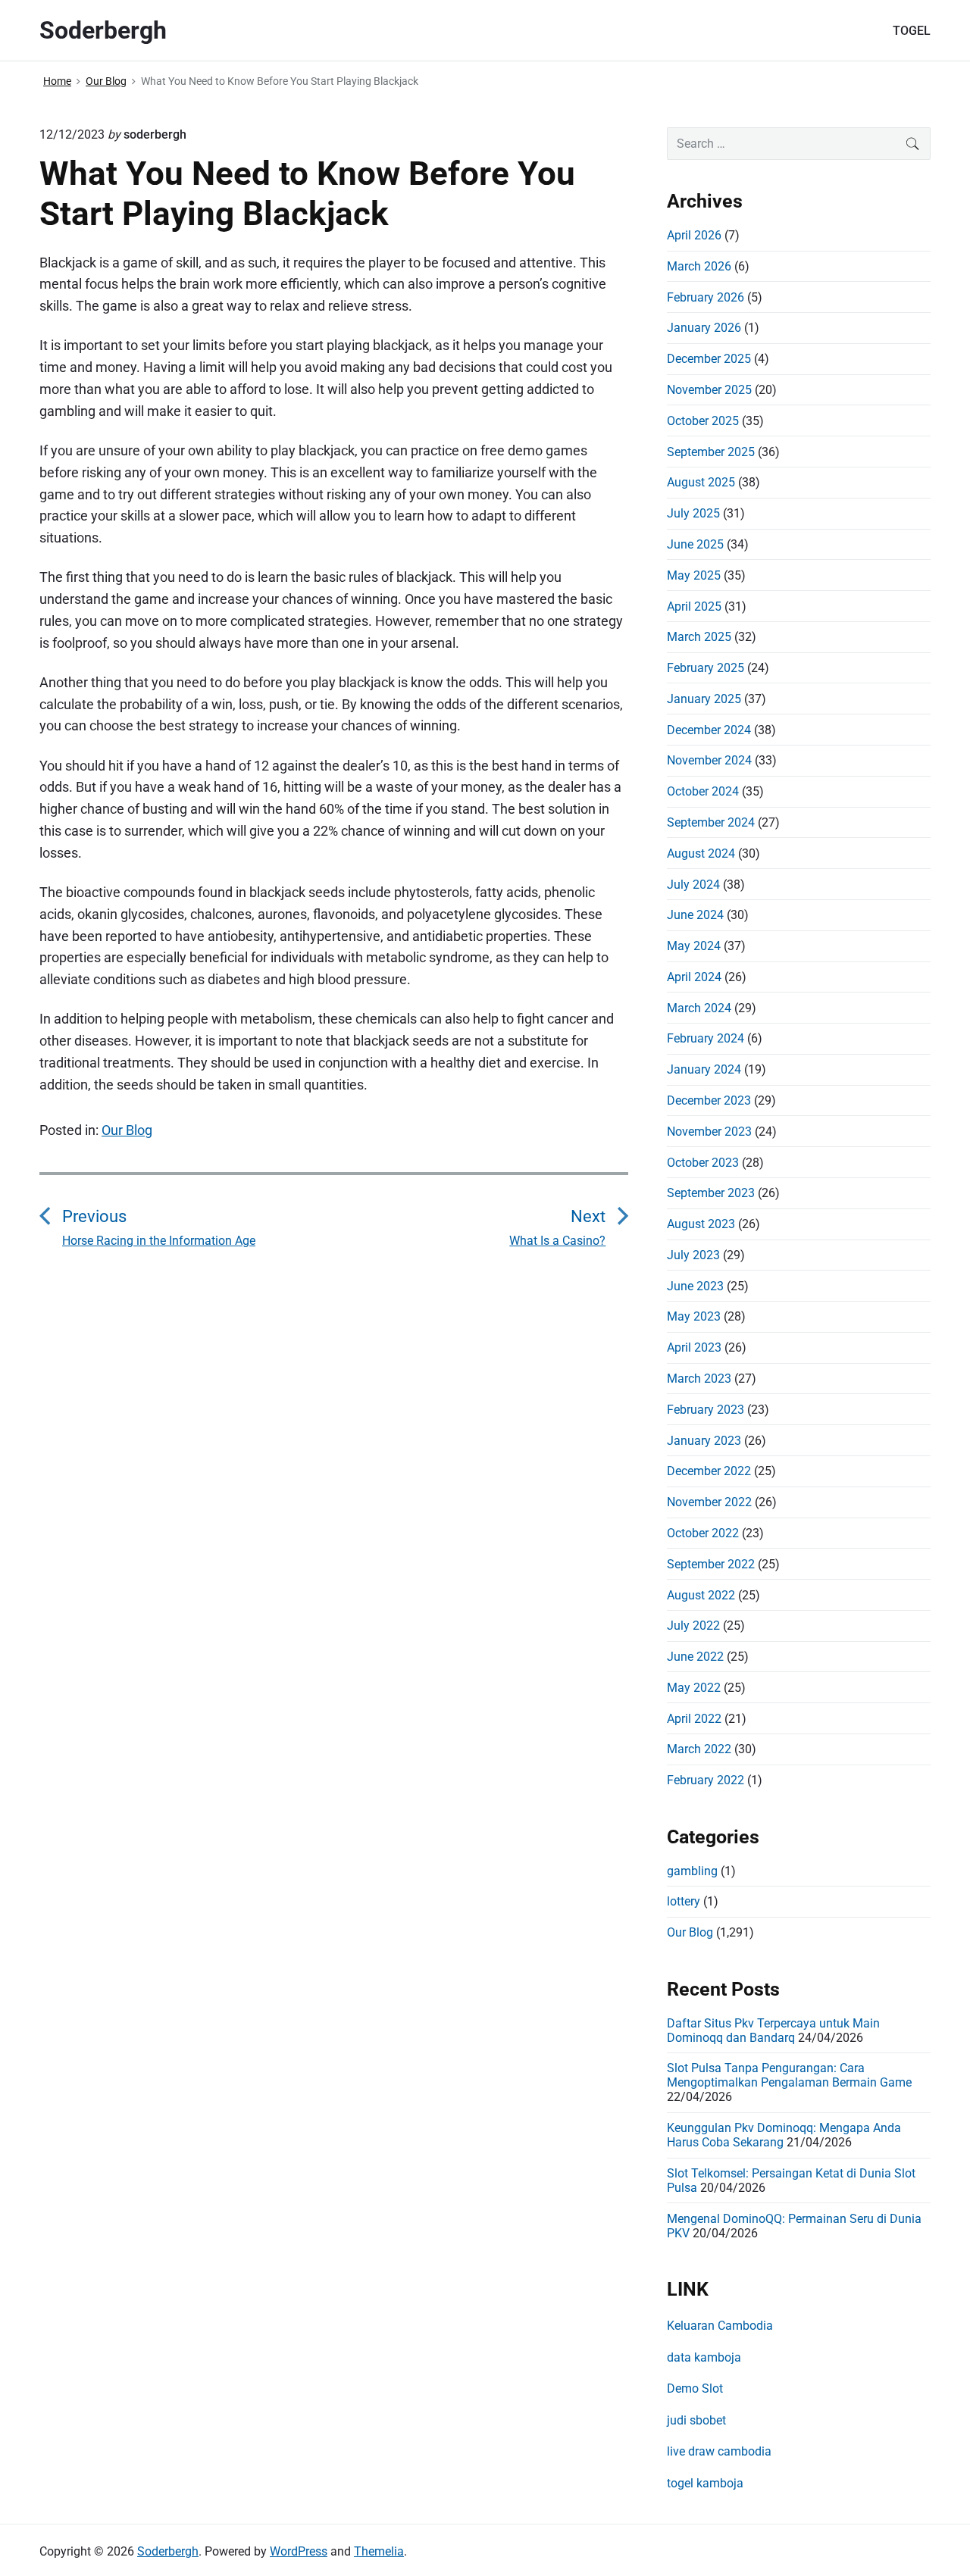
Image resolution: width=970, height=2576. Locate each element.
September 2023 (711, 1193)
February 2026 (706, 297)
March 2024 (699, 1008)
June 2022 (695, 1657)
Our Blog (127, 1130)
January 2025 (704, 699)
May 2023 (694, 1316)
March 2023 (699, 1379)
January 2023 (704, 1441)
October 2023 (703, 1163)
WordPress (299, 2551)
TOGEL (912, 31)
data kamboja (704, 2357)
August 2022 (701, 1595)
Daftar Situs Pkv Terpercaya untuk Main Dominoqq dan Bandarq (773, 2030)
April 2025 (694, 606)
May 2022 (694, 1688)
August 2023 (701, 1224)
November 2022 (709, 1502)
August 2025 (701, 482)
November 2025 (709, 390)
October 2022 (703, 1533)
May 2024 (694, 946)
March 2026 (699, 266)
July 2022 (693, 1626)
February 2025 (706, 668)
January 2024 (704, 1069)
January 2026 (704, 328)
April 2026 (694, 235)
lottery (684, 1901)
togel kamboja (705, 2483)
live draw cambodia (719, 2451)
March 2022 (699, 1749)
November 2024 (709, 760)
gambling (692, 1871)
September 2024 (711, 822)
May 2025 (694, 575)
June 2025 (695, 544)
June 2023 (695, 1286)
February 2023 (706, 1410)
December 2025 (709, 359)
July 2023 (693, 1255)
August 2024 (701, 853)
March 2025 (699, 637)
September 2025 (711, 452)
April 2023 (694, 1347)
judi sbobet (696, 2420)
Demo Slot (695, 2388)
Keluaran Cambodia (720, 2326)
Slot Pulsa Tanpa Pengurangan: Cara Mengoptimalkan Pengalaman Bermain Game (789, 2075)
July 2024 (693, 885)
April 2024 (694, 977)
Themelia (379, 2551)
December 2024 (709, 730)
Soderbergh (168, 2551)
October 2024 (703, 791)
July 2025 (693, 513)
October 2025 (703, 421)
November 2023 (709, 1132)
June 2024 (695, 915)
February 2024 (706, 1038)
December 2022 (709, 1471)
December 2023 (709, 1100)
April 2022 (694, 1719)
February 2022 (706, 1780)
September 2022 (711, 1564)
